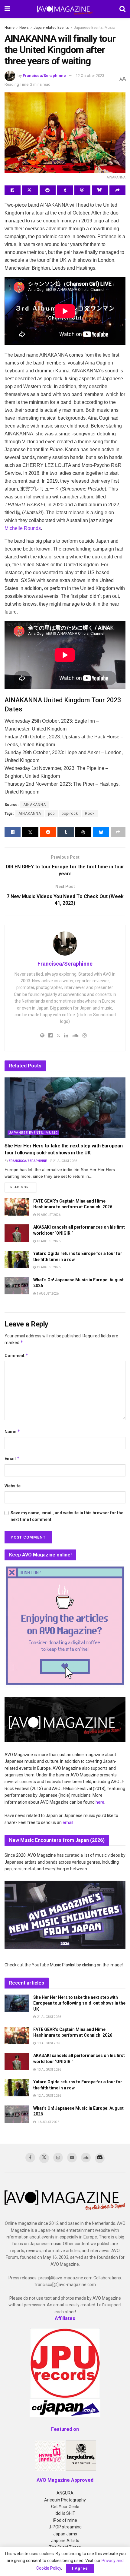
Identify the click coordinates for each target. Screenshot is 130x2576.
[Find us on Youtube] (72, 2158)
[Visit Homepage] (65, 9)
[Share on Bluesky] (100, 190)
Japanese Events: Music (94, 28)
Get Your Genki (65, 2507)
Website (13, 1486)
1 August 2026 (47, 1294)
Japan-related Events (51, 28)
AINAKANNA (35, 805)
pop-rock (70, 814)
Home (10, 28)
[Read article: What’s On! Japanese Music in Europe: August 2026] (17, 1286)
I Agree (80, 2568)
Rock (90, 814)
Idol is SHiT (65, 2513)
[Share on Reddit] (48, 190)
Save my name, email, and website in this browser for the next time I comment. (67, 1516)
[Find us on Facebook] (30, 2158)
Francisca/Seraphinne (44, 76)
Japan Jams (65, 2534)
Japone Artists (65, 2541)
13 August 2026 (48, 1241)
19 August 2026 (48, 1215)
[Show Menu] (7, 9)
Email (12, 1458)
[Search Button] (122, 9)
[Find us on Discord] (100, 2158)
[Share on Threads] (82, 190)
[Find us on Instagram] (58, 2158)
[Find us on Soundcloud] (86, 2158)
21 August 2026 (65, 1161)
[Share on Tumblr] (65, 190)
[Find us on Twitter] (44, 2158)
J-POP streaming (65, 2527)
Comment (16, 1355)
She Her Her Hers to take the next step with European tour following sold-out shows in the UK (79, 2003)
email (68, 1822)
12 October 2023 (90, 76)
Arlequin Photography (65, 2500)
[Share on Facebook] (13, 190)
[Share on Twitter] (30, 190)
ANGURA (65, 2493)
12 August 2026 (48, 1267)
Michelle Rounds (23, 528)
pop (51, 814)
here (100, 1802)
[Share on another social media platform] (117, 190)
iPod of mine (65, 2520)
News (24, 28)
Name (12, 1431)
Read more (23, 1187)
